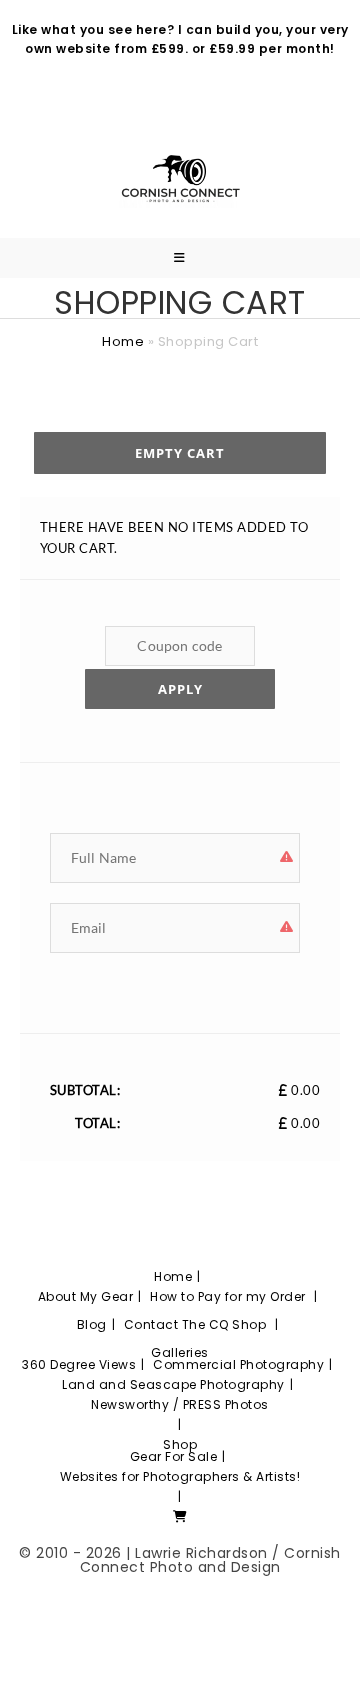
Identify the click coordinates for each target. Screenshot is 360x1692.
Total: (97, 1123)
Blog (92, 1324)
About (57, 1296)
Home (123, 341)
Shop (180, 1444)
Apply (180, 689)
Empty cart (180, 453)
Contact (151, 1324)
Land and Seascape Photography (173, 1384)
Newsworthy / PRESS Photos (180, 1404)
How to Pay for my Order (228, 1296)
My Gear (107, 1296)
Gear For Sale (174, 1456)
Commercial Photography (238, 1364)
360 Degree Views (79, 1364)
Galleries (180, 1352)
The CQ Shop (224, 1324)
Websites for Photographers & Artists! (180, 1476)
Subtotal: (85, 1090)
